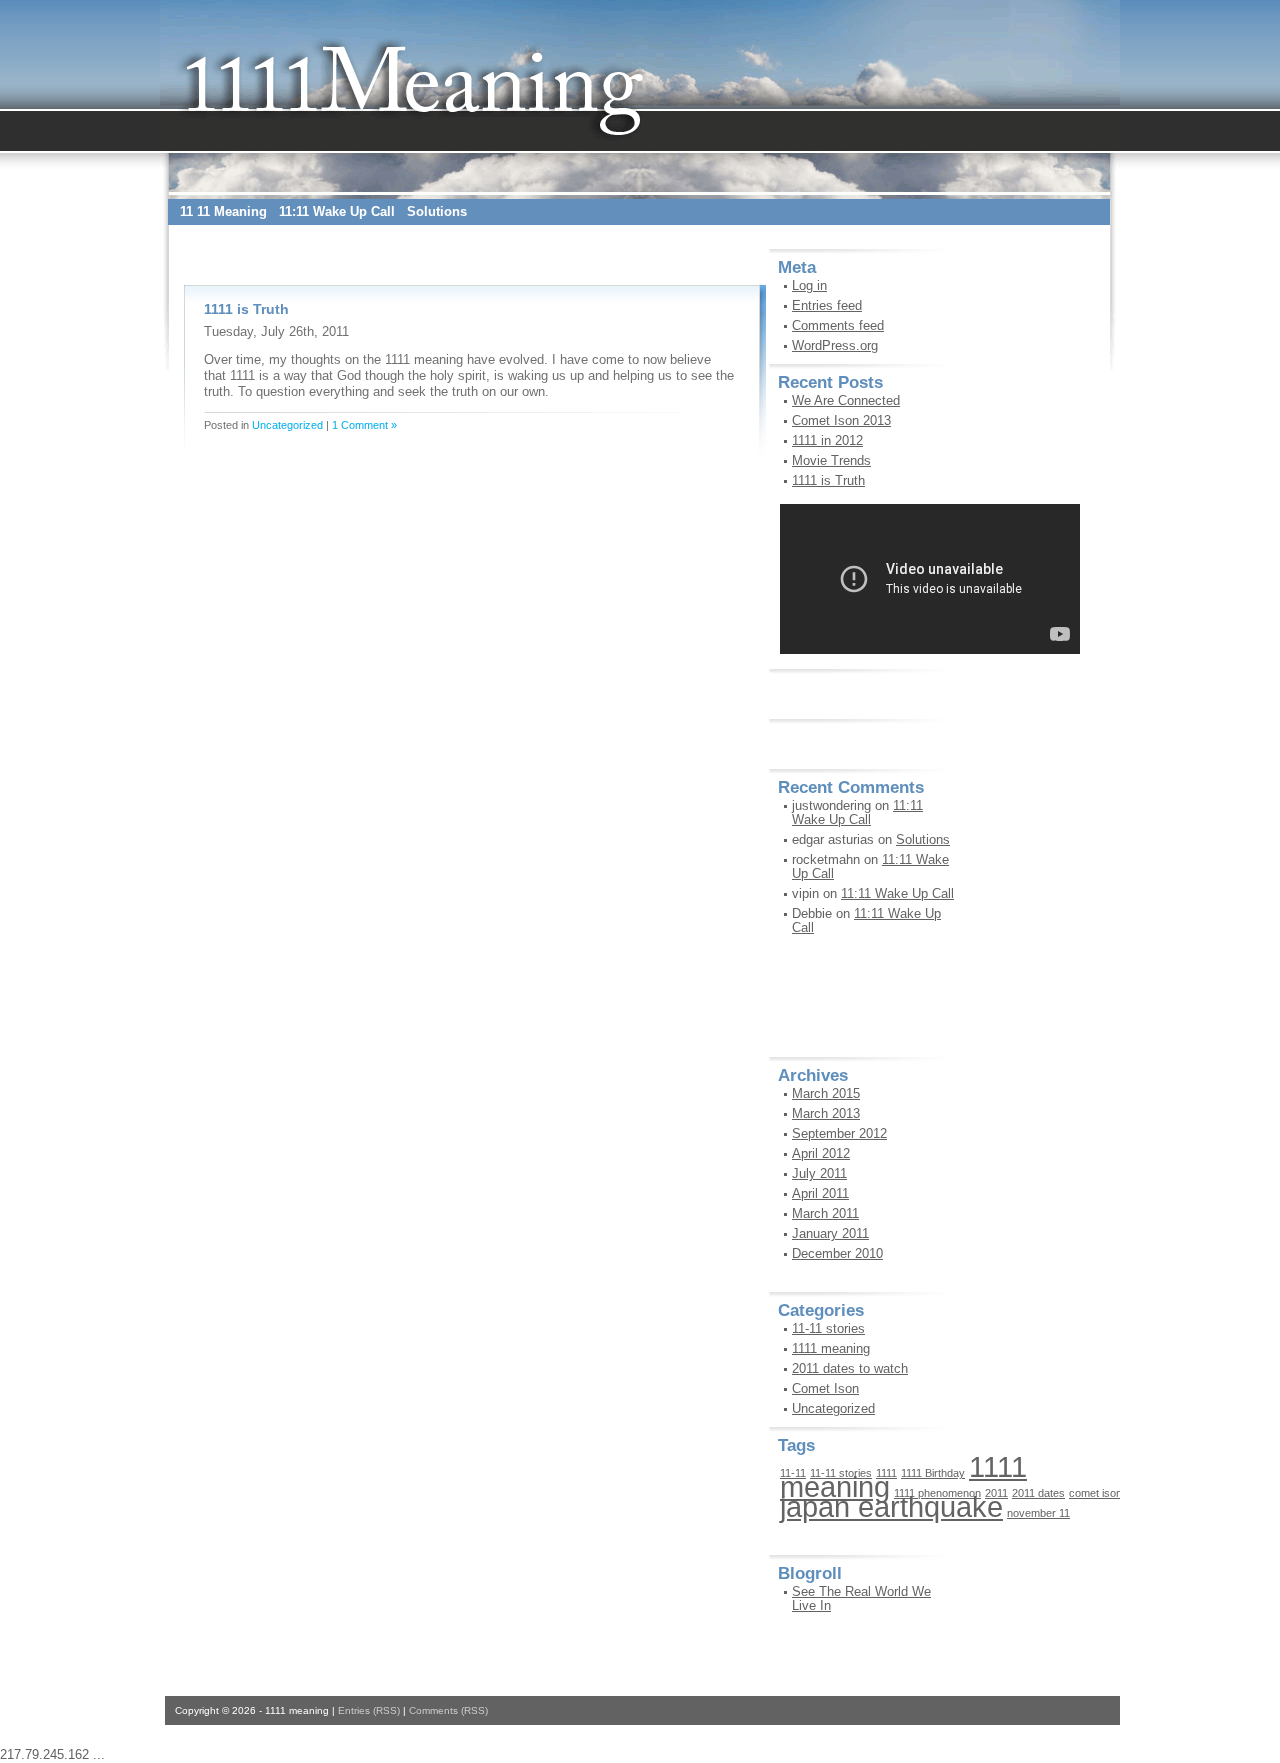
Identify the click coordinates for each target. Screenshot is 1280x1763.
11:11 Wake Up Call (337, 211)
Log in (809, 285)
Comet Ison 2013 (841, 420)
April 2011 (820, 1193)
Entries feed (827, 305)
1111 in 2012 (827, 440)
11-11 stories (828, 1328)
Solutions (437, 211)
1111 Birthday (933, 1473)
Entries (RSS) (369, 1710)
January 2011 (830, 1233)
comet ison (1095, 1493)
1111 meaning (831, 1348)
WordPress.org (835, 345)
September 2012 (839, 1133)
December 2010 (837, 1253)
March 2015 (826, 1093)
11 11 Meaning (223, 211)
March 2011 (825, 1213)
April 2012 (821, 1153)
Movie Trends (831, 460)
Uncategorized (287, 425)
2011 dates (1038, 1493)
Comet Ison (825, 1388)
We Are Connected (846, 400)
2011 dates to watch (850, 1368)
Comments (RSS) (448, 1710)
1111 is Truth (246, 309)
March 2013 (826, 1113)
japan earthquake (891, 1506)
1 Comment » (364, 425)
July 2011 (819, 1173)
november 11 (1038, 1513)
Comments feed (838, 325)
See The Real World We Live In (861, 1598)
